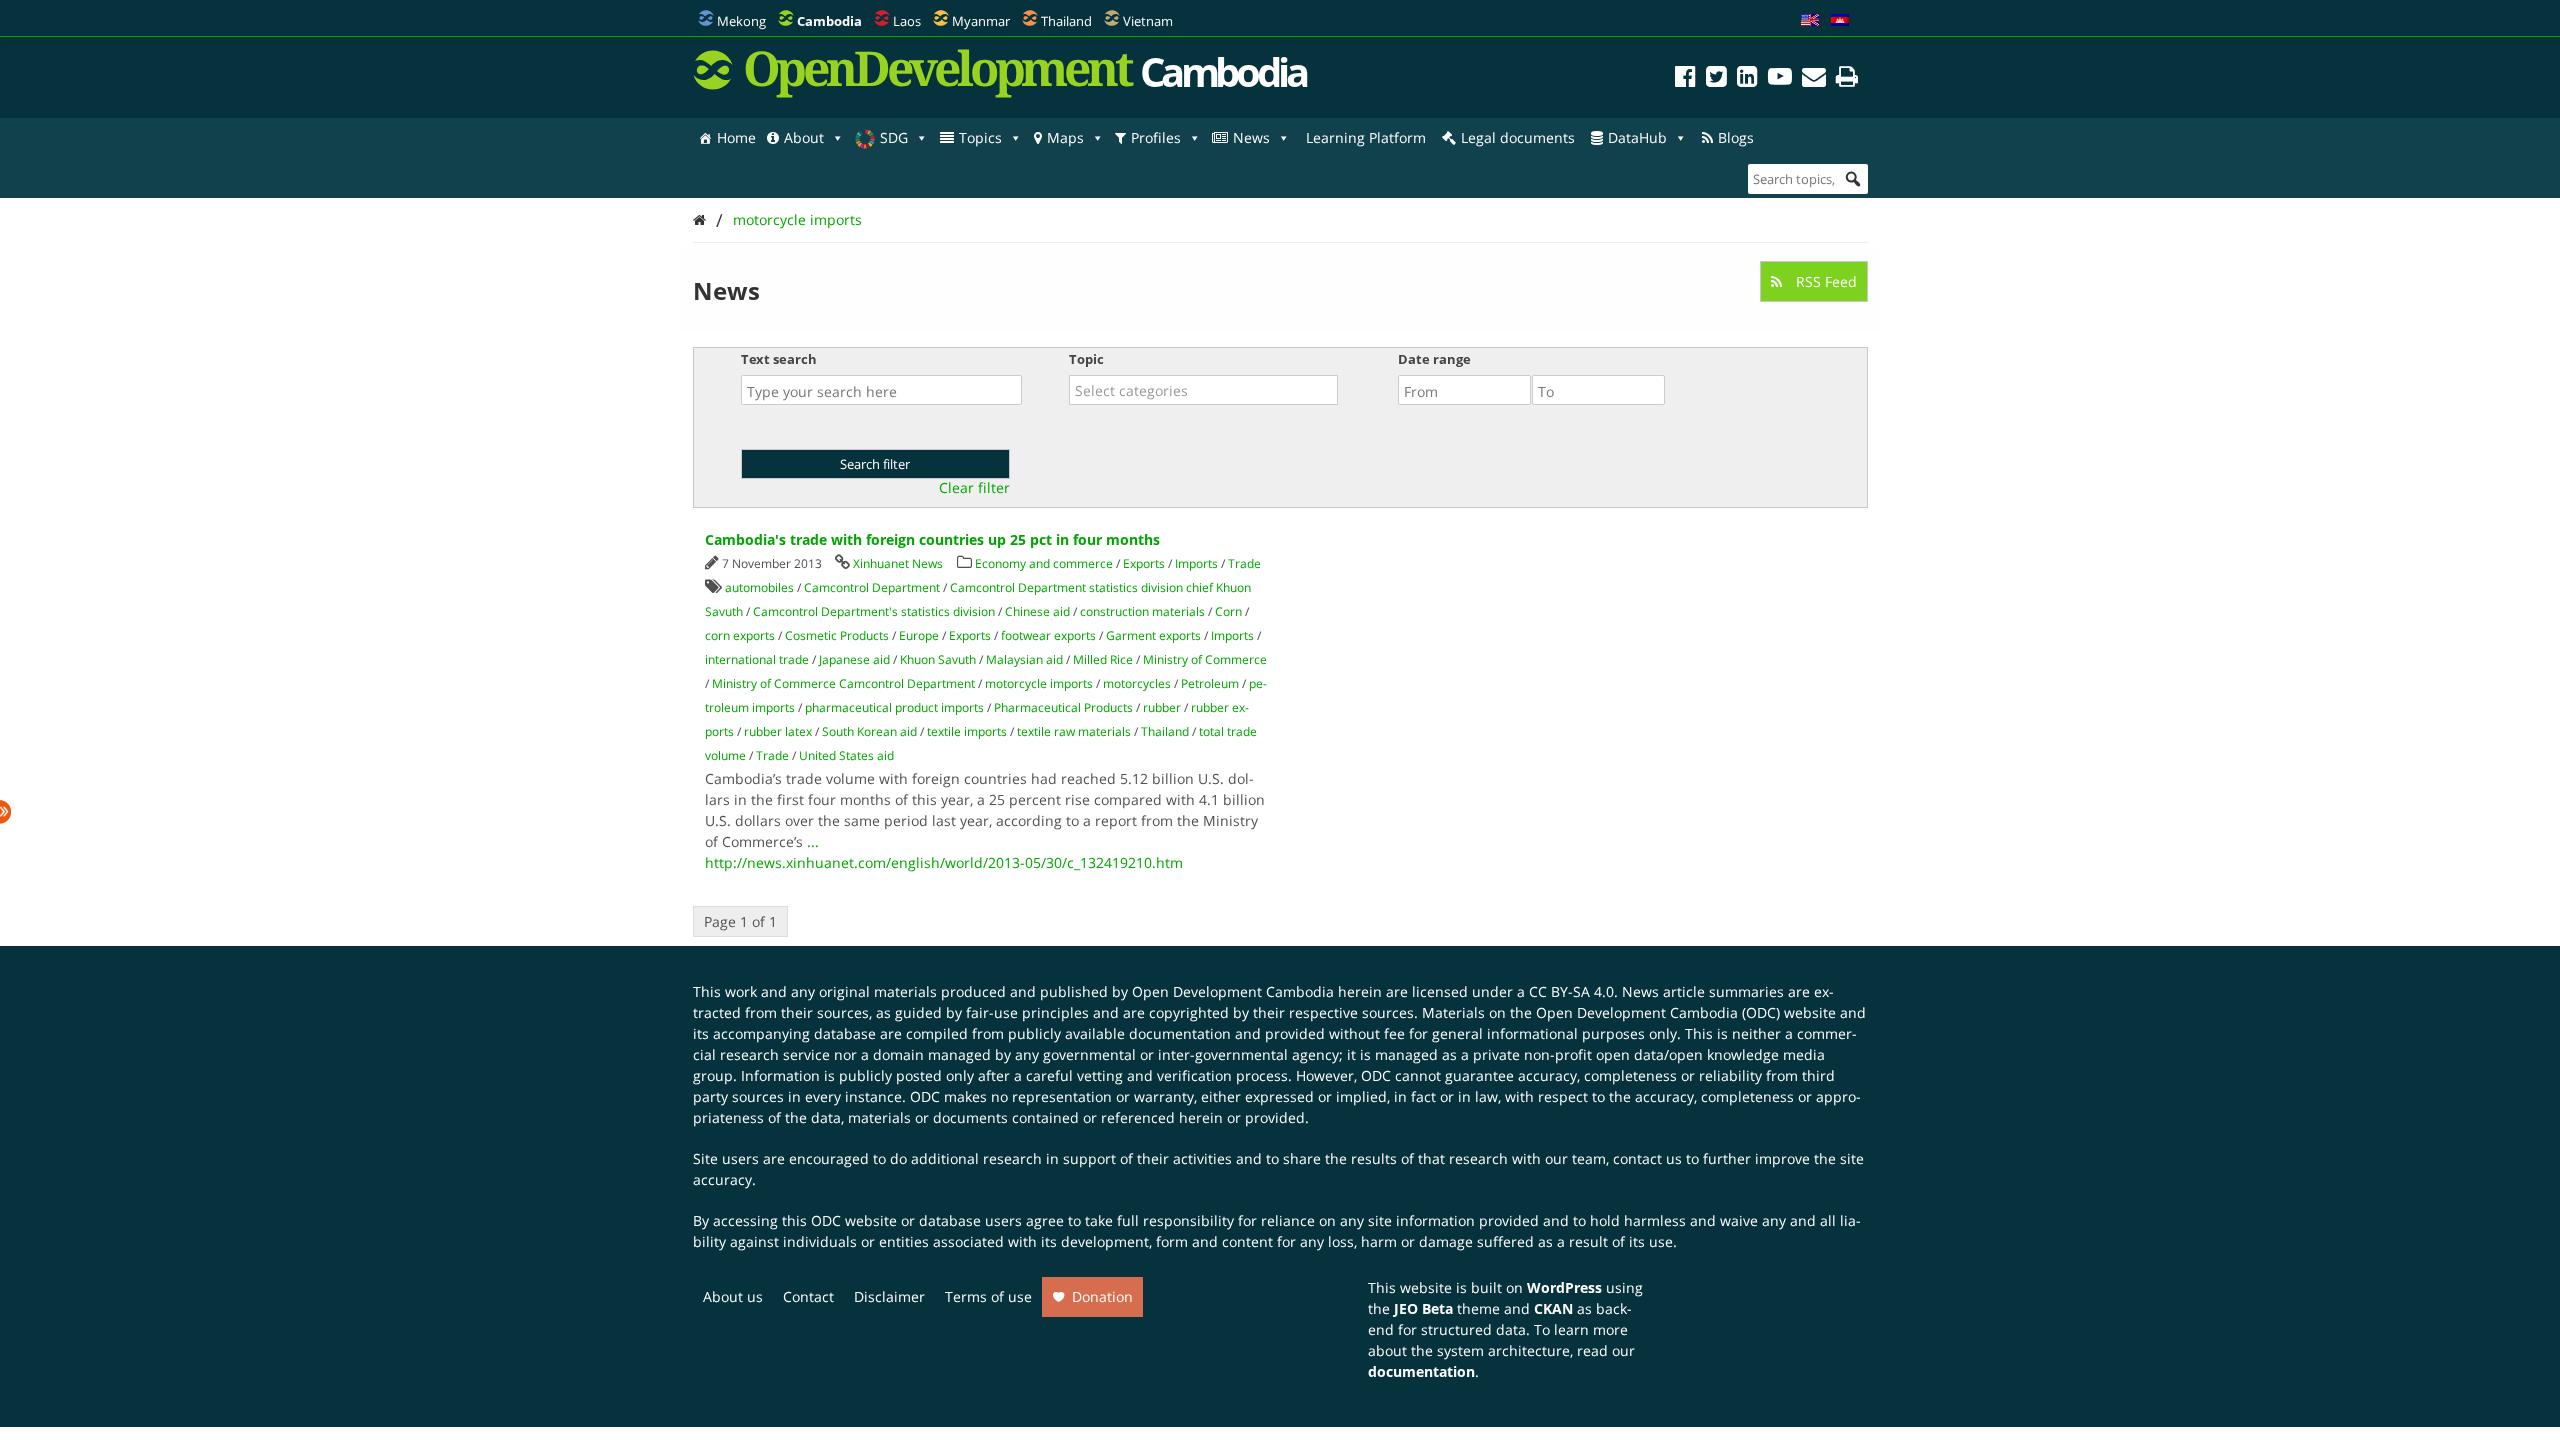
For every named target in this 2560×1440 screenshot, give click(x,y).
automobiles (759, 587)
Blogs (1736, 137)
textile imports (967, 731)
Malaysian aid (1024, 659)
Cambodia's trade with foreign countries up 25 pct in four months (932, 539)
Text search (779, 359)
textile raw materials (1074, 731)
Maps (1065, 137)
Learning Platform (1366, 137)
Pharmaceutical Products (1063, 707)
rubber (1162, 707)
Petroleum (1210, 683)
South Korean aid (869, 731)
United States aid (846, 755)
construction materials (1142, 611)
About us (733, 1296)
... (813, 841)
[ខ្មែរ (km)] (1840, 21)
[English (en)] (1810, 21)
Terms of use (988, 1296)
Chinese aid (1037, 611)
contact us (1647, 1158)
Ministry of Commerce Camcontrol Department (843, 683)
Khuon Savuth (938, 659)
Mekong (741, 21)
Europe (919, 635)
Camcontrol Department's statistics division (874, 611)
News (1251, 137)
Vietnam (1148, 21)
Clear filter (974, 488)
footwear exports (1048, 635)
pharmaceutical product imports (894, 707)
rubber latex (778, 731)
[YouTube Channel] (1780, 79)
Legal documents (1518, 137)
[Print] (1847, 79)
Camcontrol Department (872, 587)
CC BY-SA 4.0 (1571, 991)
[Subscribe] (1814, 79)
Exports (1144, 563)
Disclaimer (889, 1296)
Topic (1086, 359)
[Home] (699, 219)
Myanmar (981, 21)
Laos (907, 21)
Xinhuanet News (898, 563)
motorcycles (1137, 683)
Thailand (1066, 21)
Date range (1434, 359)
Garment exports (1153, 635)
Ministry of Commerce (1205, 659)
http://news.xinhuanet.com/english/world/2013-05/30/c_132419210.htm (944, 862)
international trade (757, 659)
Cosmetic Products (837, 635)
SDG (894, 137)
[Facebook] (1685, 79)
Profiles (1156, 137)
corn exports (740, 635)
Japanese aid (854, 659)
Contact (808, 1296)
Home (736, 137)
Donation (1102, 1296)
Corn (1228, 611)
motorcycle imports (797, 219)
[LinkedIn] (1747, 79)
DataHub (1637, 137)
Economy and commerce (1044, 563)
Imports (1196, 563)
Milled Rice (1103, 659)
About (804, 137)
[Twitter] (1716, 79)
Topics (980, 137)
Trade (1244, 563)
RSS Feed (1824, 281)
